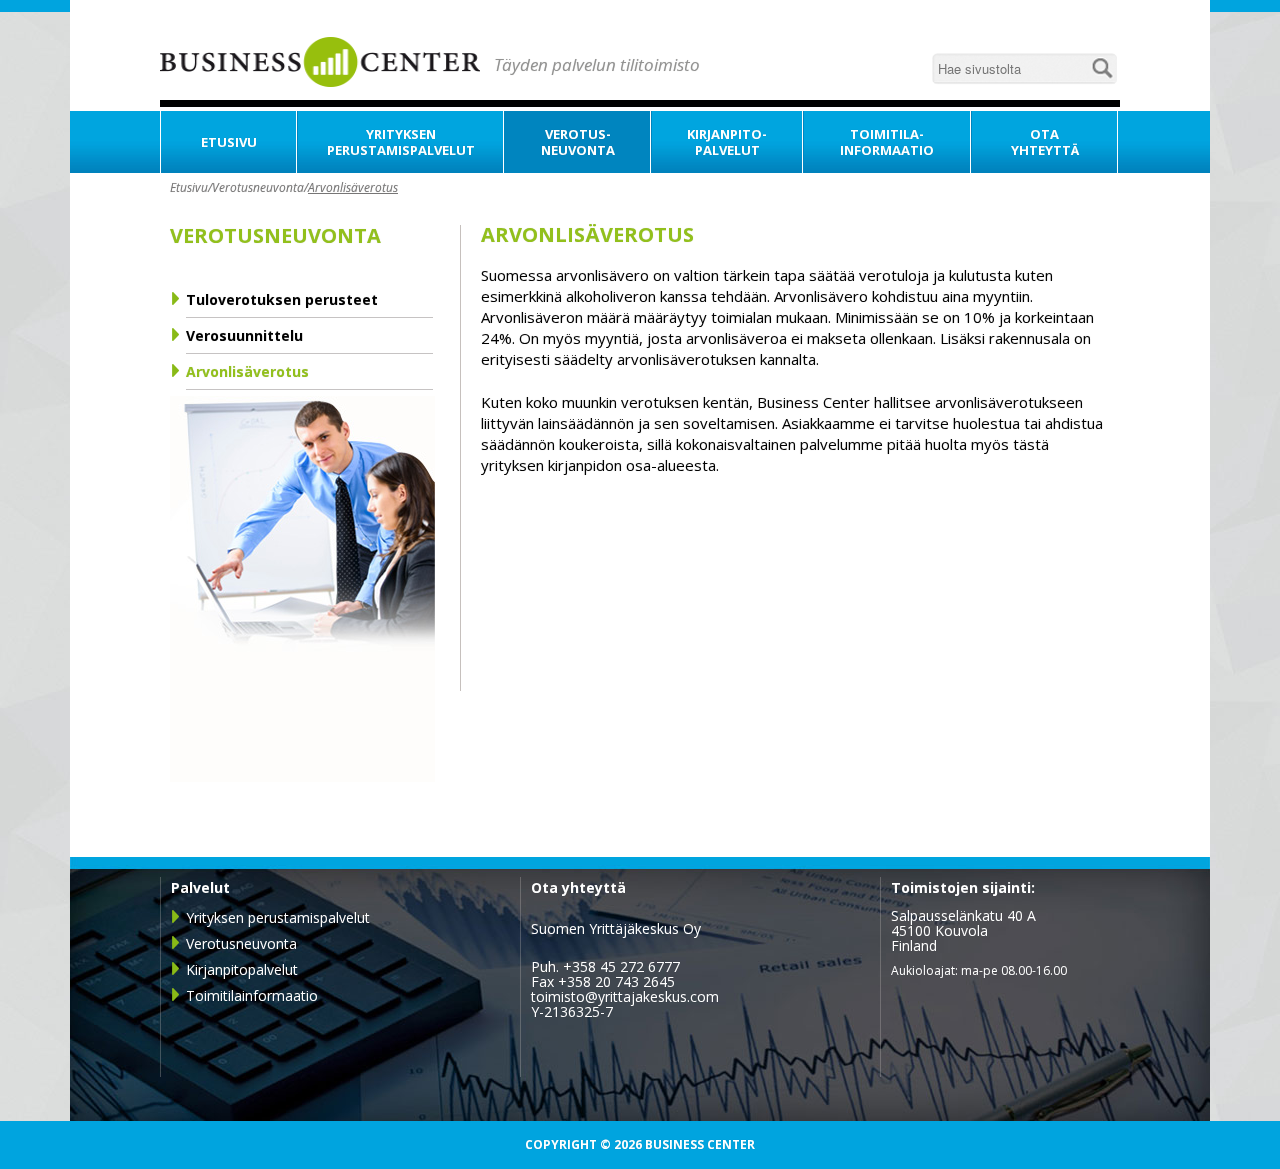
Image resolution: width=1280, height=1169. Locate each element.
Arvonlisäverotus (353, 187)
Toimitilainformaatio (252, 995)
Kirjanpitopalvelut (242, 969)
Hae (1102, 68)
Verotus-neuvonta (578, 142)
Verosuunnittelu (244, 335)
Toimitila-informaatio (887, 142)
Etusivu (189, 187)
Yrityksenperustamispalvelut (401, 142)
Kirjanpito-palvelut (727, 142)
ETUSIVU (229, 142)
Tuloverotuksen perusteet (282, 299)
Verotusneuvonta (258, 187)
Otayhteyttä (1045, 142)
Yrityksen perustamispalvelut (278, 917)
